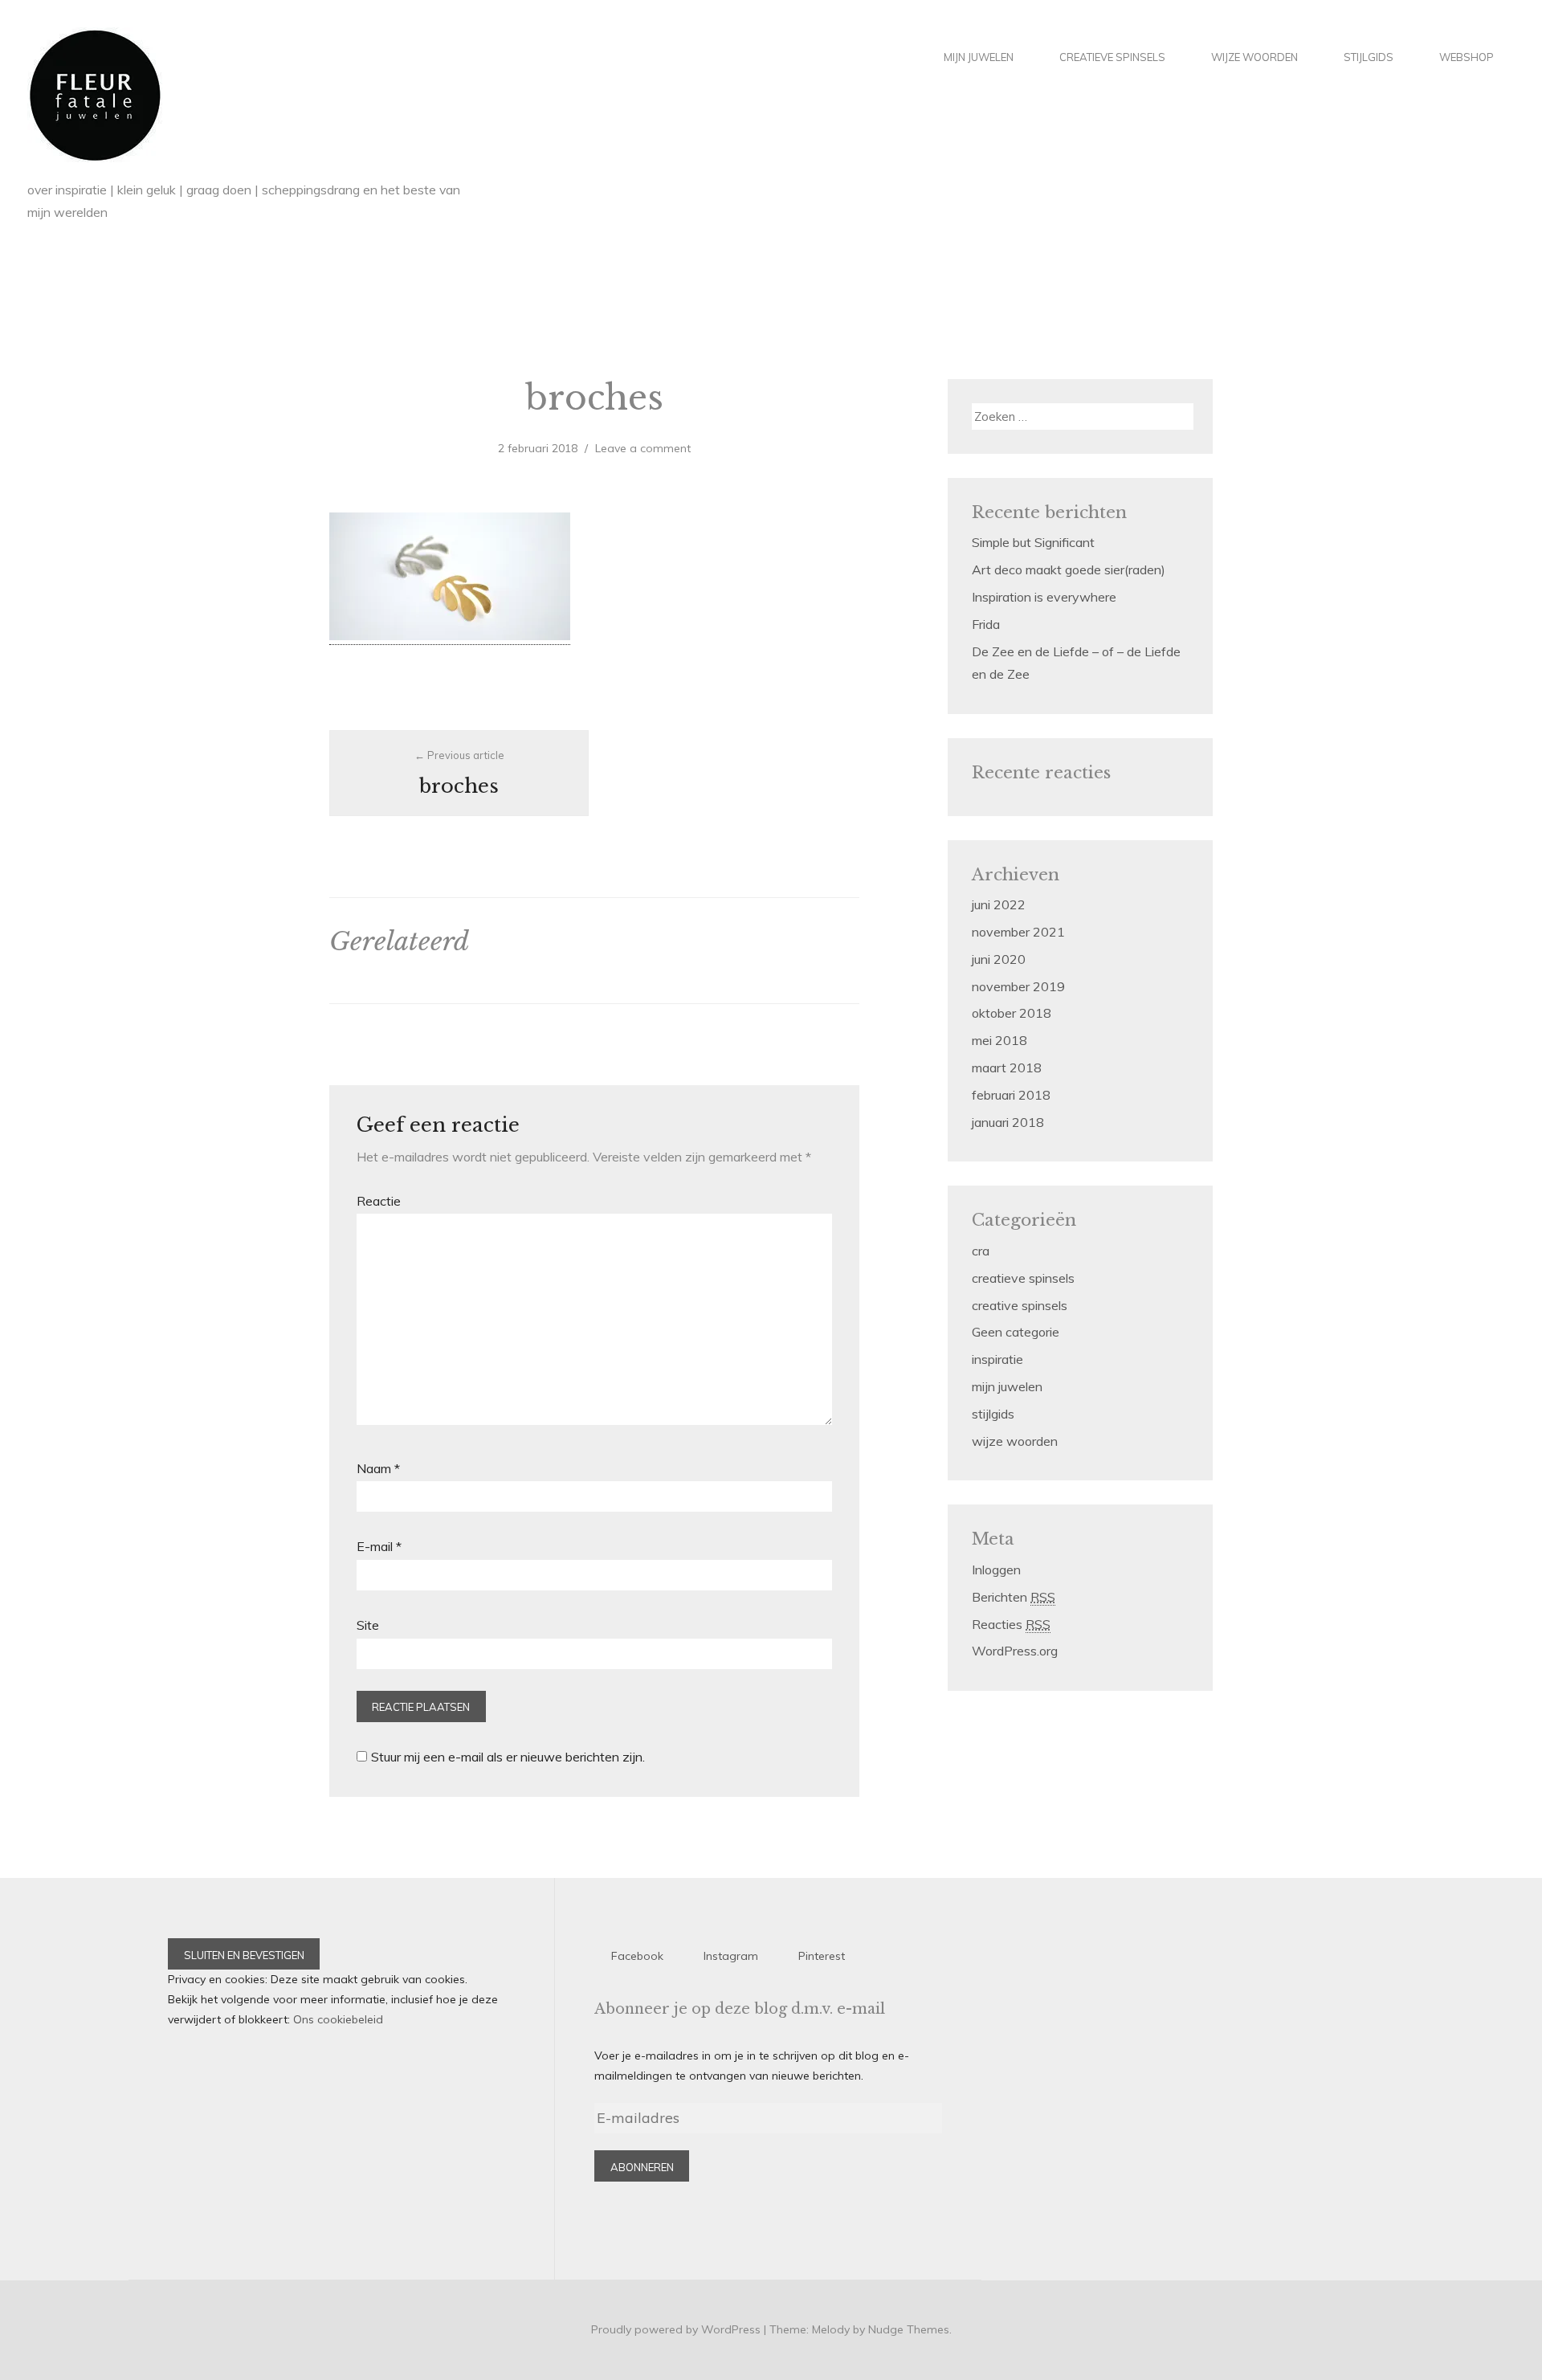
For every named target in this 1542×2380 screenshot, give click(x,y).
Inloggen (996, 1570)
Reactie (379, 1201)
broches (462, 773)
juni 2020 (999, 959)
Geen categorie (1016, 1332)
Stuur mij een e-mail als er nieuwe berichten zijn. (508, 1757)
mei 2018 (999, 1040)
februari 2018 (1011, 1095)
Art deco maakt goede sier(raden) (1069, 569)
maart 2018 (1007, 1068)
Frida (986, 624)
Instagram (731, 1956)
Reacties (1011, 1624)
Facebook (637, 1956)
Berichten (1014, 1597)
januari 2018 (1008, 1122)
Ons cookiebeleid (338, 2019)
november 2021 (1018, 932)
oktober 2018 (1012, 1013)
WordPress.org (1015, 1651)
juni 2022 (999, 904)
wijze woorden (1254, 57)
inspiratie (997, 1359)
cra (981, 1251)
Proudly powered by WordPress (676, 2329)
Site (368, 1625)
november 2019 (1018, 986)
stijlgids (1369, 57)
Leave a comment (643, 448)
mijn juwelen (979, 57)
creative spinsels (1020, 1305)
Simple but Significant (1033, 542)
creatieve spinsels (1112, 57)
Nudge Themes (909, 2329)
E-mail (379, 1546)
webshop (1467, 57)
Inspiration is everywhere (1044, 597)
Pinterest (822, 1956)
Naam (378, 1468)
